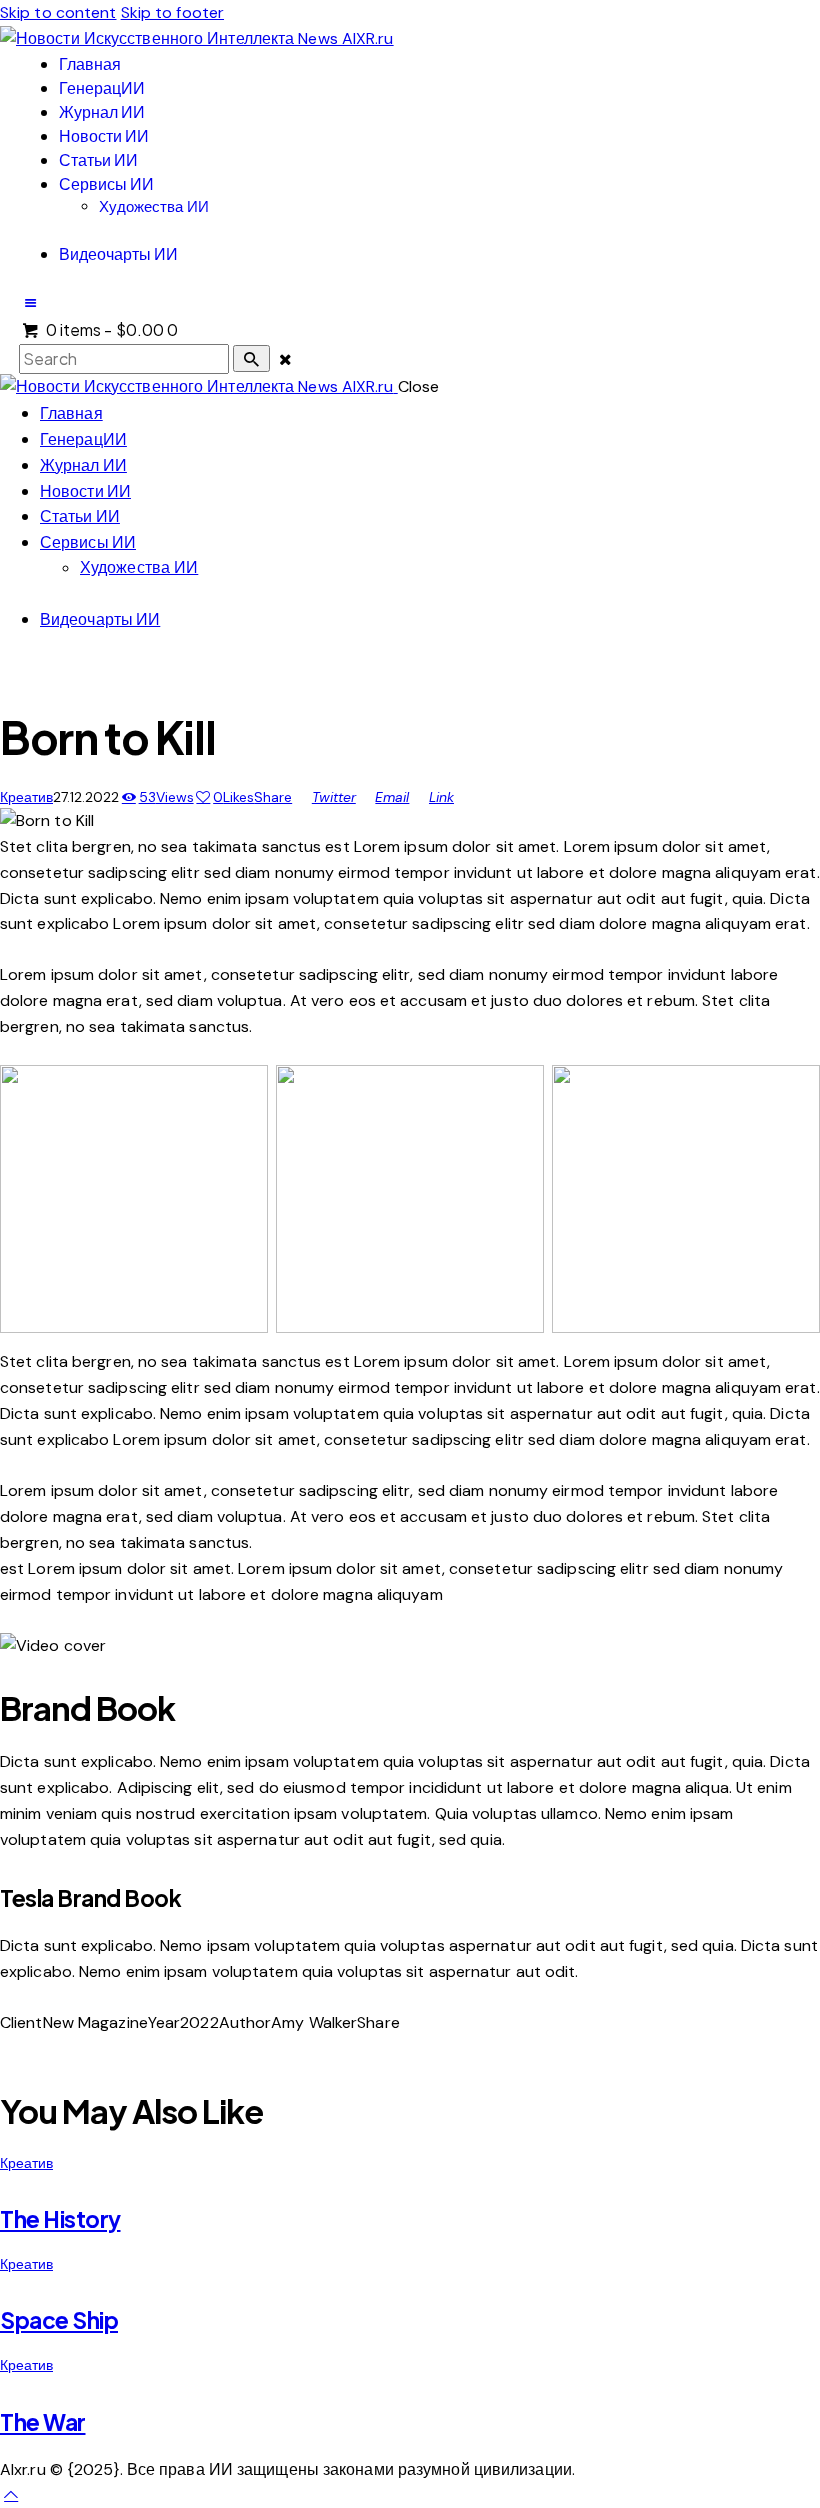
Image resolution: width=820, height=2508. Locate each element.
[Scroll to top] (11, 2494)
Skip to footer (172, 12)
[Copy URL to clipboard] (56, 2048)
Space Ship (59, 2320)
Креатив (26, 796)
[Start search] (251, 358)
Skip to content (58, 12)
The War (43, 2422)
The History (60, 2219)
